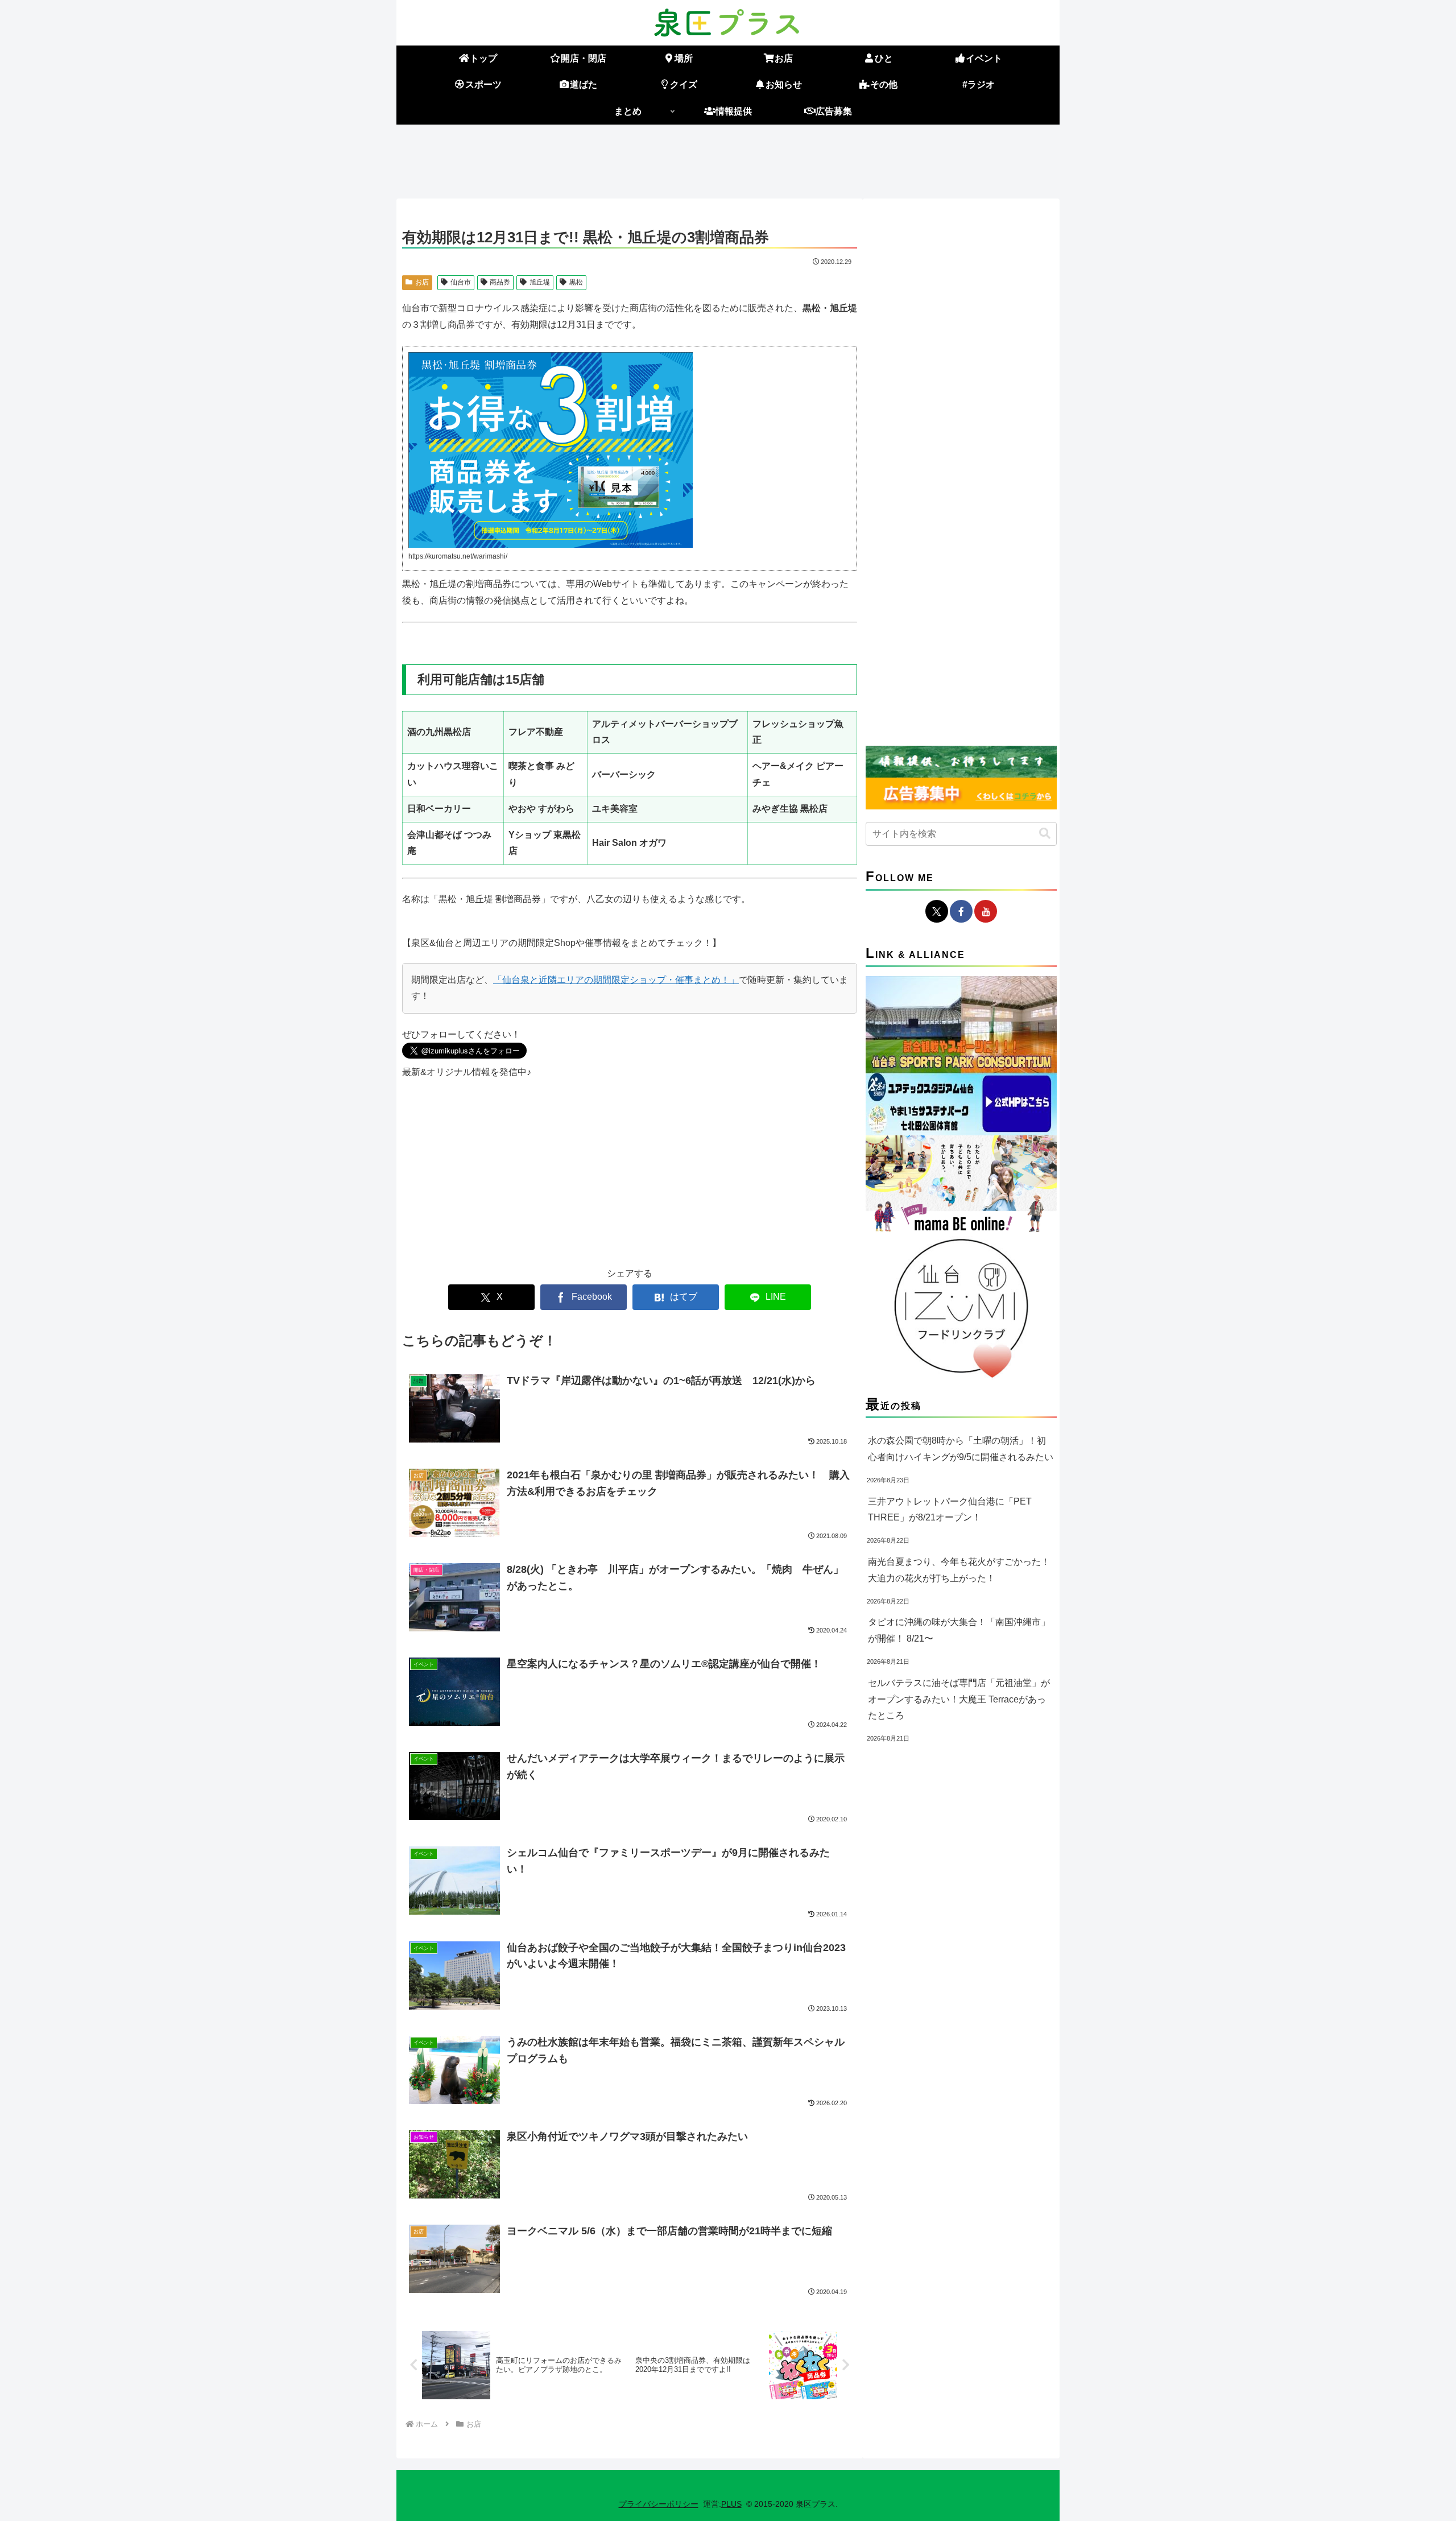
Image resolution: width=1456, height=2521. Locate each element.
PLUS (731, 2504)
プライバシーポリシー (659, 2504)
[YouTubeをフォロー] (986, 911)
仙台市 (461, 282)
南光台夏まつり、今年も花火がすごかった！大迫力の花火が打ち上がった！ (959, 1570)
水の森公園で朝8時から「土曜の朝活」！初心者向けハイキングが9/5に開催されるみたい (961, 1449)
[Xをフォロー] (937, 911)
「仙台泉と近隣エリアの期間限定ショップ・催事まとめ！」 (616, 980)
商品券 (500, 282)
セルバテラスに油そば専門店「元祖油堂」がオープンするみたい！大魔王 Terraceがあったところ (959, 1699)
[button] (1045, 834)
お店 (422, 282)
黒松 (576, 282)
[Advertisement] (728, 159)
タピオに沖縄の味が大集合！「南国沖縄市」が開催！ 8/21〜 (959, 1630)
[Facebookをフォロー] (961, 911)
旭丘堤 (540, 282)
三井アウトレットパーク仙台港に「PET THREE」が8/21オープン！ (950, 1510)
